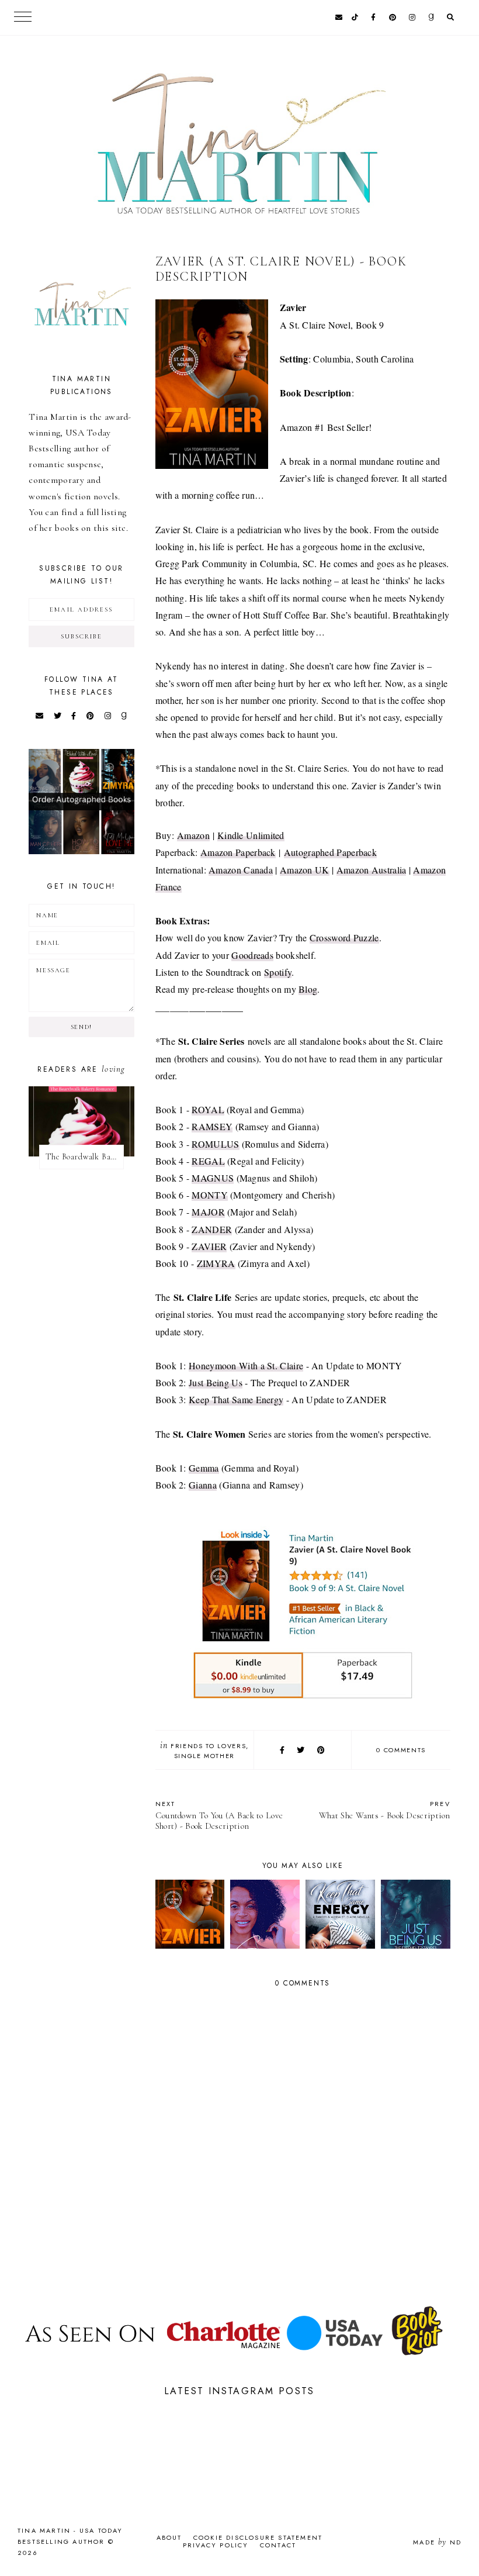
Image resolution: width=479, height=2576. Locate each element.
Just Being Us (216, 1382)
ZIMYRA (216, 1263)
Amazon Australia (372, 870)
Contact (278, 2545)
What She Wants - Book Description (385, 1810)
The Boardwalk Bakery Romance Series (84, 1157)
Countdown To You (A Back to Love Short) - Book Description (219, 1815)
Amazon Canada (241, 870)
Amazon (193, 835)
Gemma (204, 1468)
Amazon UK (305, 870)
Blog (308, 989)
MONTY (210, 1195)
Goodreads (252, 955)
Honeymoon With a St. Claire (246, 1365)
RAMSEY (212, 1126)
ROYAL (208, 1109)
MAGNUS (213, 1178)
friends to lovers (208, 1746)
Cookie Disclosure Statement (258, 2537)
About (169, 2537)
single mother (204, 1756)
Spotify (278, 972)
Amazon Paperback (238, 852)
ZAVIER (209, 1246)
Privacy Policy (216, 2545)
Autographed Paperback (330, 852)
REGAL (208, 1161)
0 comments (401, 1750)
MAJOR (208, 1212)
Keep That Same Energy (236, 1399)
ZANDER (212, 1229)
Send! (81, 1027)
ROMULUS (215, 1144)
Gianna (203, 1485)
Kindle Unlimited (251, 835)
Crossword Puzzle (344, 937)
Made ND (437, 2542)
